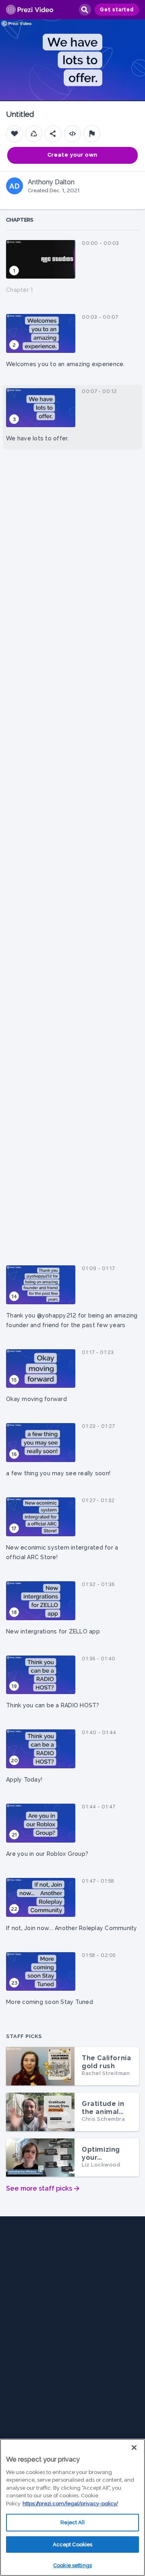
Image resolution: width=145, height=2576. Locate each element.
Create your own (72, 155)
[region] (72, 2507)
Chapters (20, 220)
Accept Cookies (73, 2544)
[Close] (134, 2448)
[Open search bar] (85, 10)
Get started (117, 10)
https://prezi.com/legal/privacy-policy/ (70, 2504)
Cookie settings (72, 2565)
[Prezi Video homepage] (30, 10)
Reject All (72, 2522)
